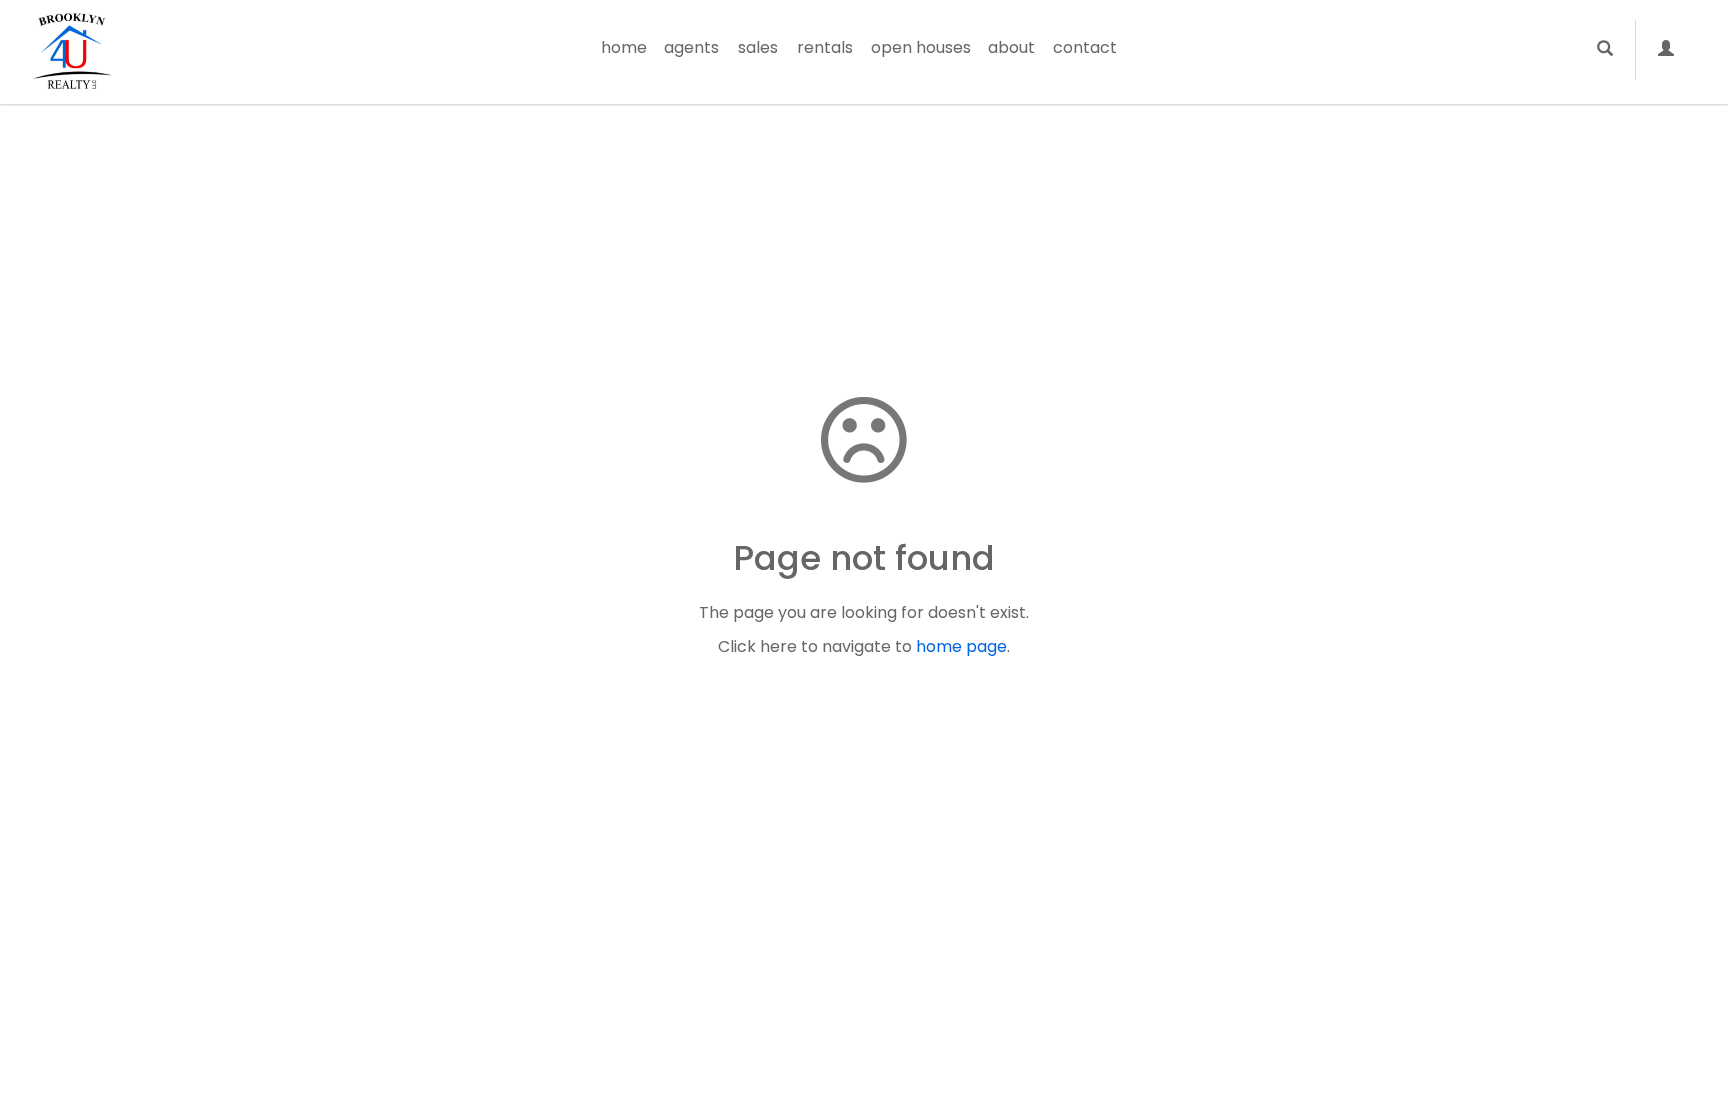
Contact (1085, 47)
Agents (691, 47)
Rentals (825, 47)
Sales (758, 47)
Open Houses (921, 47)
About (1011, 47)
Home (624, 47)
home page (961, 646)
